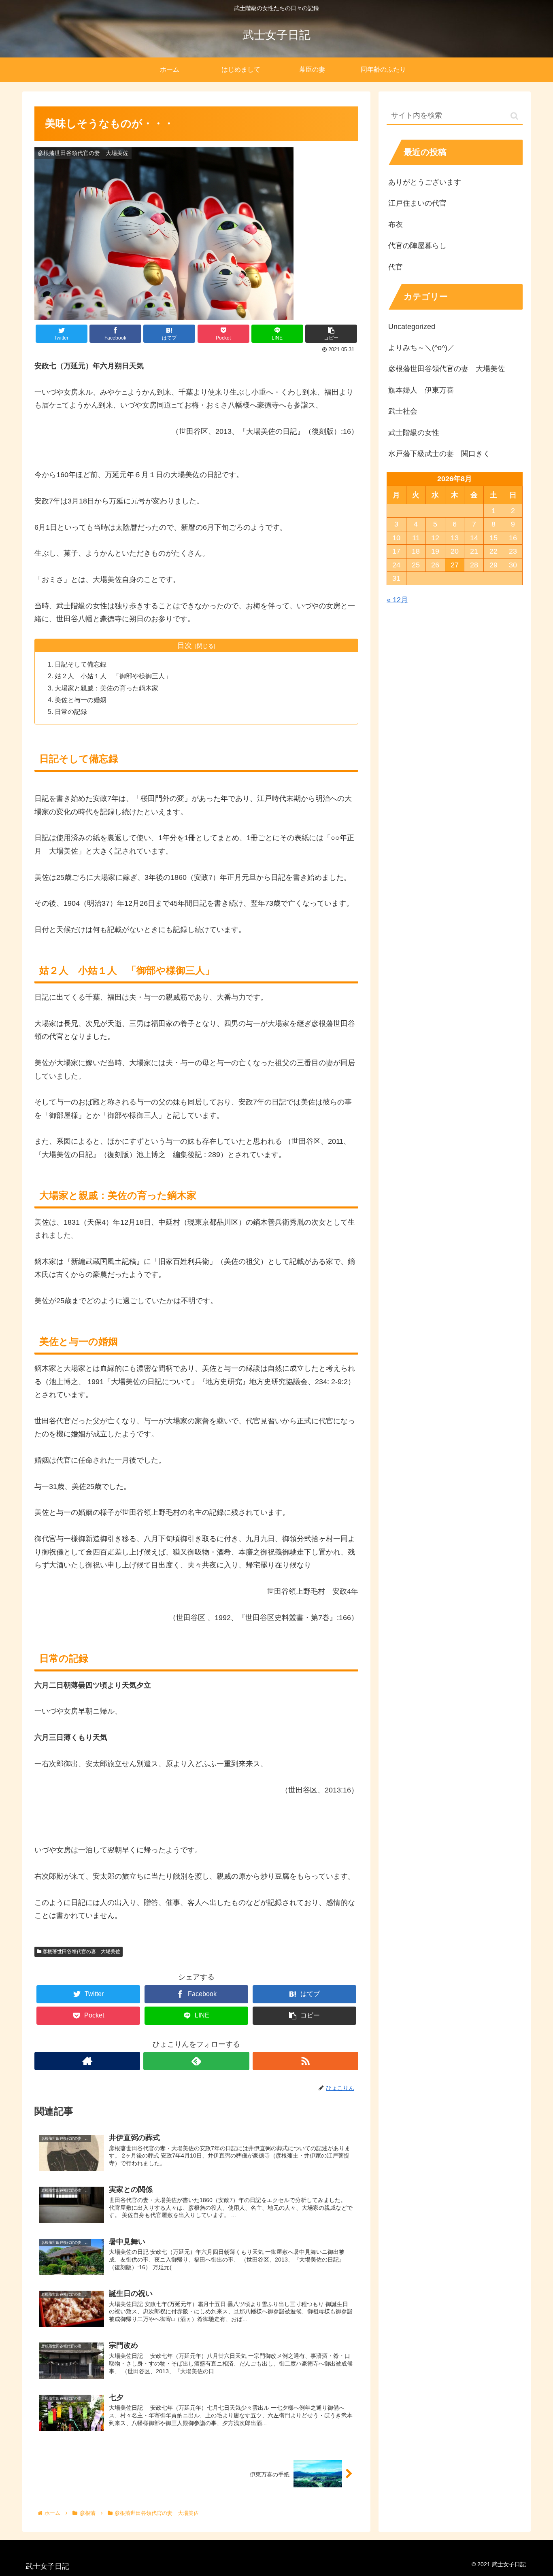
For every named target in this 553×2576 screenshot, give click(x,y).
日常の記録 (71, 711)
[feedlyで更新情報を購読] (196, 2061)
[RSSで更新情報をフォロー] (305, 2061)
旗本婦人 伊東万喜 (421, 390)
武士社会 (403, 411)
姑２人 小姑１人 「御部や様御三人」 (113, 676)
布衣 (396, 225)
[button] (514, 116)
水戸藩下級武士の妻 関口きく (439, 454)
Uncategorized (412, 327)
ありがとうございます (425, 182)
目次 (185, 646)
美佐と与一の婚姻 (81, 700)
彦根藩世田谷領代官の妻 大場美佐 (81, 1952)
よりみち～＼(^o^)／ (421, 348)
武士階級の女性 (414, 433)
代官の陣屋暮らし (417, 246)
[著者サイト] (87, 2061)
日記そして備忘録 (81, 664)
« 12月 (397, 600)
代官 (396, 267)
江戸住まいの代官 (417, 203)
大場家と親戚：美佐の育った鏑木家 (106, 688)
